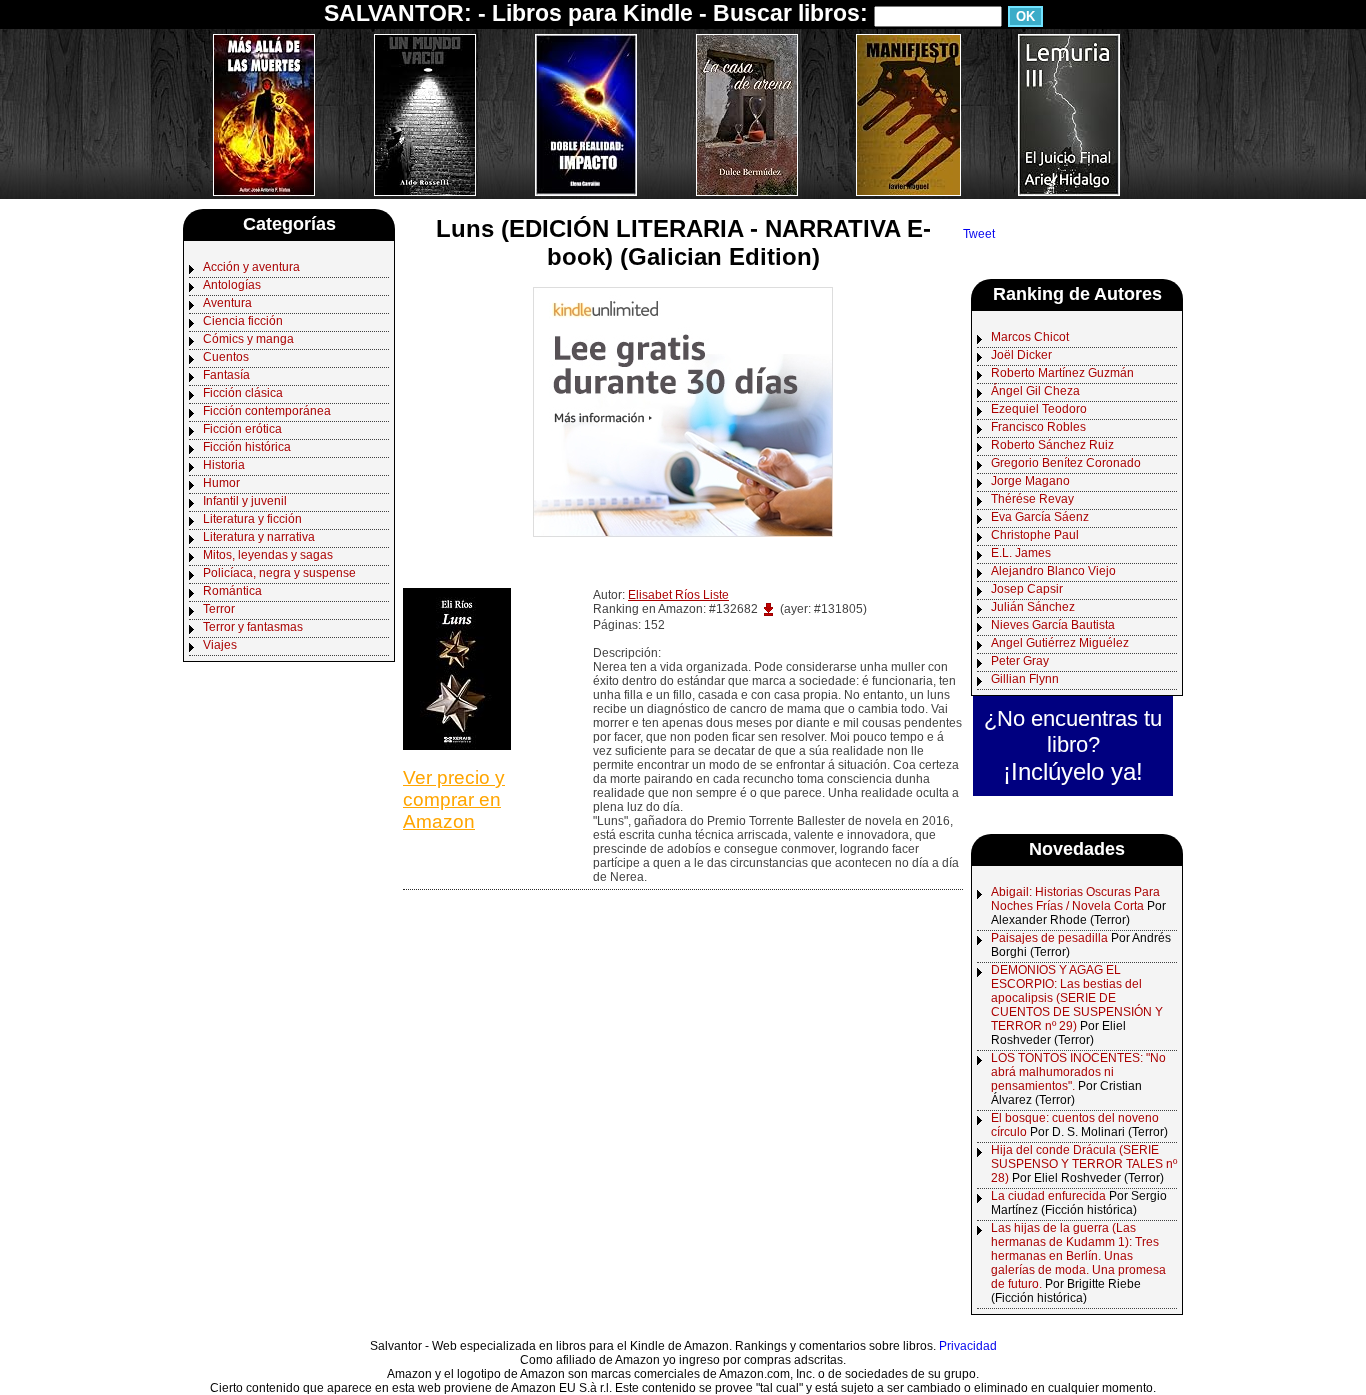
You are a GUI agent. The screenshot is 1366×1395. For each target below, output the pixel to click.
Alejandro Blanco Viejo (1053, 571)
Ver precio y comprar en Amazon (454, 799)
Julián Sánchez (1033, 607)
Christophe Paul (1035, 535)
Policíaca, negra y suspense (279, 573)
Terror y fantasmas (253, 627)
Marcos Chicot (1030, 337)
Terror (219, 609)
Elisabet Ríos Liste (678, 595)
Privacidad (968, 1346)
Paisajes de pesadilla (1049, 938)
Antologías (232, 285)
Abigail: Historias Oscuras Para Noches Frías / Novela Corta (1075, 899)
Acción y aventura (251, 267)
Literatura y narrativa (259, 537)
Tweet (979, 234)
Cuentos (226, 357)
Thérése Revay (1032, 499)
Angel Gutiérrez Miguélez (1060, 643)
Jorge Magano (1030, 481)
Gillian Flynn (1025, 679)
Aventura (227, 303)
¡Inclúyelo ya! (1073, 771)
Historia (224, 465)
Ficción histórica (247, 447)
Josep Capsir (1027, 589)
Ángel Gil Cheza (1035, 391)
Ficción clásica (243, 393)
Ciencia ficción (243, 321)
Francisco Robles (1038, 427)
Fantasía (226, 375)
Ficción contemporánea (267, 411)
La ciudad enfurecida (1048, 1196)
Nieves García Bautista (1053, 625)
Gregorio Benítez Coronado (1066, 463)
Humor (221, 483)
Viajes (220, 645)
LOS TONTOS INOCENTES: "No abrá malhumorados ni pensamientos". (1078, 1072)
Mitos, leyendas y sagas (268, 555)
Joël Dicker (1021, 355)
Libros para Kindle (592, 13)
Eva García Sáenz (1040, 517)
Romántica (232, 591)
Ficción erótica (242, 429)
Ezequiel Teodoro (1039, 409)
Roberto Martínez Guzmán (1062, 373)
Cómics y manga (248, 339)
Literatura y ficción (252, 519)
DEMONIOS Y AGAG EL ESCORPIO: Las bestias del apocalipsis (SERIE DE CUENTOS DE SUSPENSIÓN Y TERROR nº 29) (1077, 998)
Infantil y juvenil (245, 501)
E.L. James (1021, 553)
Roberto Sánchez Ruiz (1052, 445)
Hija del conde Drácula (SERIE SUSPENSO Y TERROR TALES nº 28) (1084, 1164)
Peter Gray (1020, 661)
